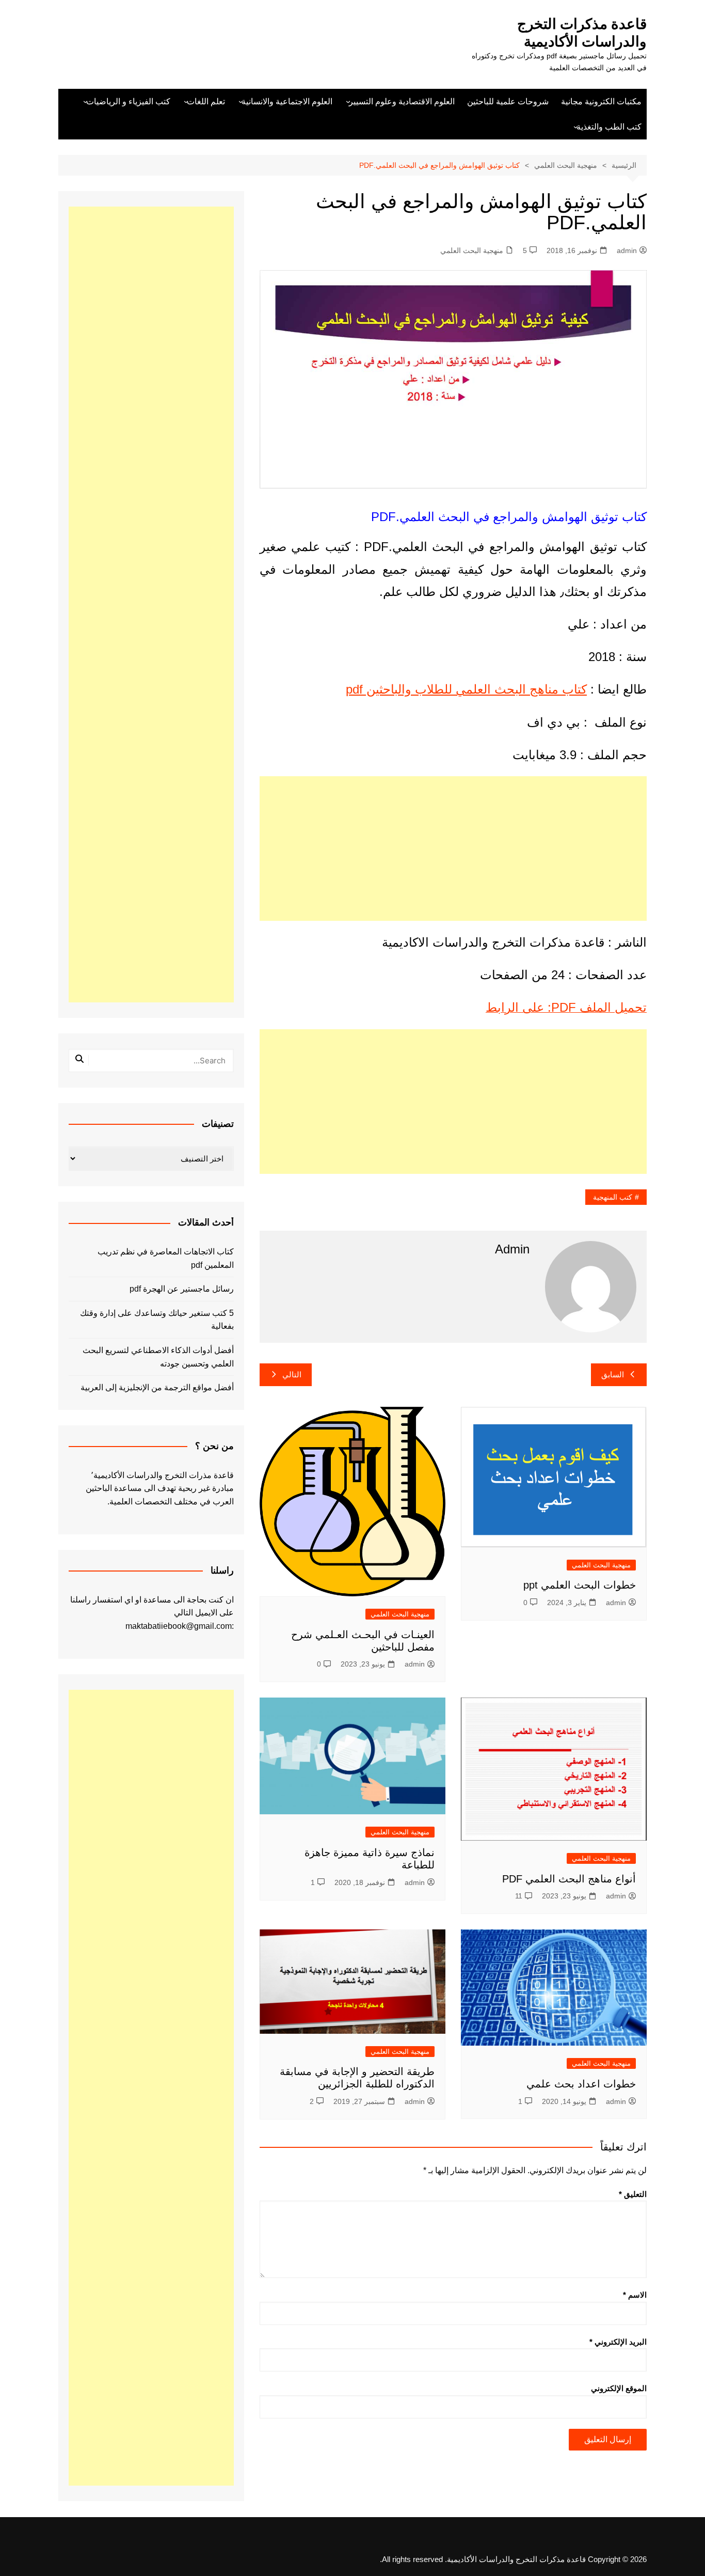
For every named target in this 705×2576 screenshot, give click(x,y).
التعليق (633, 2194)
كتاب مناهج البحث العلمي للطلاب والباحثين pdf (466, 689)
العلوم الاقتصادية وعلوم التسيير (402, 101)
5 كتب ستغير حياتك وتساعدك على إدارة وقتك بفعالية (157, 1320)
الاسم (635, 2295)
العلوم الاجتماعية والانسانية (287, 101)
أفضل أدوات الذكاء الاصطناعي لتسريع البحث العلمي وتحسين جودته (158, 1357)
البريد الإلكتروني (618, 2342)
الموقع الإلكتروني (619, 2388)
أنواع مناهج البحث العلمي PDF (569, 1879)
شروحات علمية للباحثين (508, 101)
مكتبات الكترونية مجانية (601, 101)
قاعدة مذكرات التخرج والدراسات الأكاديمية (582, 33)
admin (627, 250)
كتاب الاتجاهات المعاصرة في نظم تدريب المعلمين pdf (166, 1258)
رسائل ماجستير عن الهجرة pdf (182, 1289)
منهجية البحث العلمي (472, 250)
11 (519, 1896)
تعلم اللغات (206, 101)
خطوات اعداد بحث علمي (581, 2084)
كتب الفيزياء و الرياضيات (128, 101)
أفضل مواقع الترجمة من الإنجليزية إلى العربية (157, 1387)
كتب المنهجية (613, 1197)
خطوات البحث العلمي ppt (580, 1585)
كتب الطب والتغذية (609, 127)
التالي (292, 1375)
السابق (613, 1375)
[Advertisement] (453, 849)
